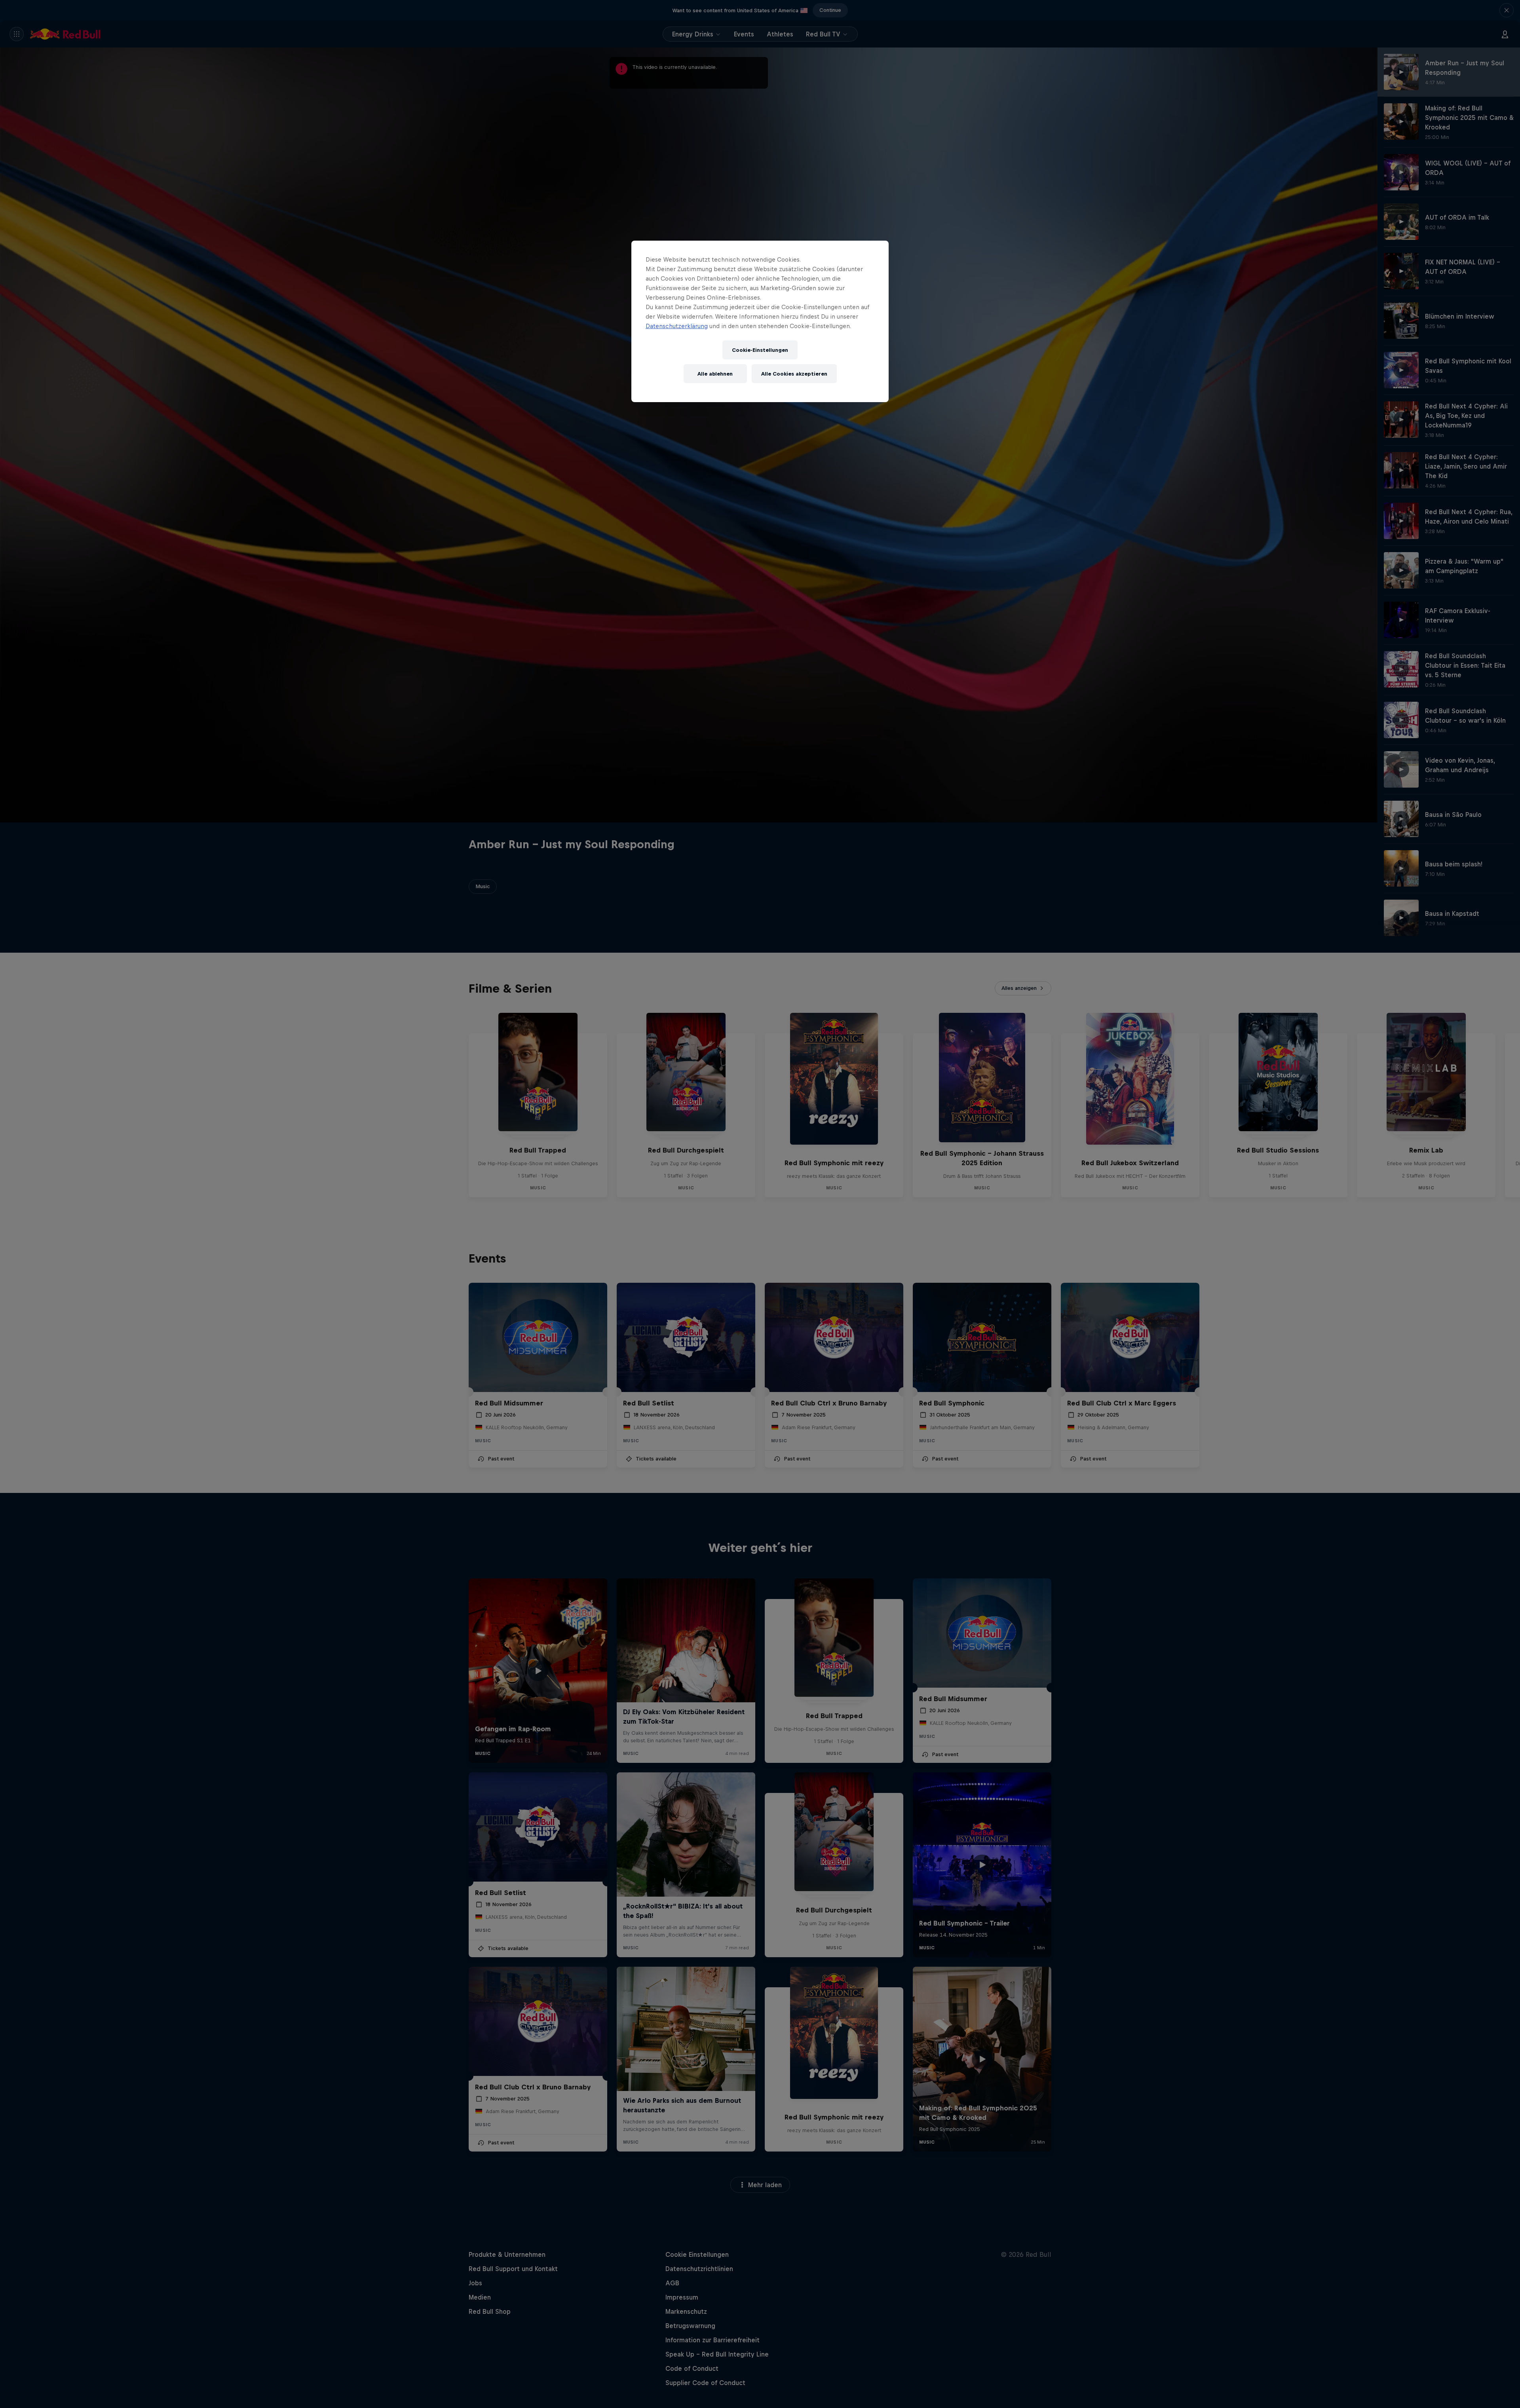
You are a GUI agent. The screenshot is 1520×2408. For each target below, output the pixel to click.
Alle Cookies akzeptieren (794, 374)
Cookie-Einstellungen (760, 350)
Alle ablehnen (715, 374)
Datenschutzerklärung (677, 326)
